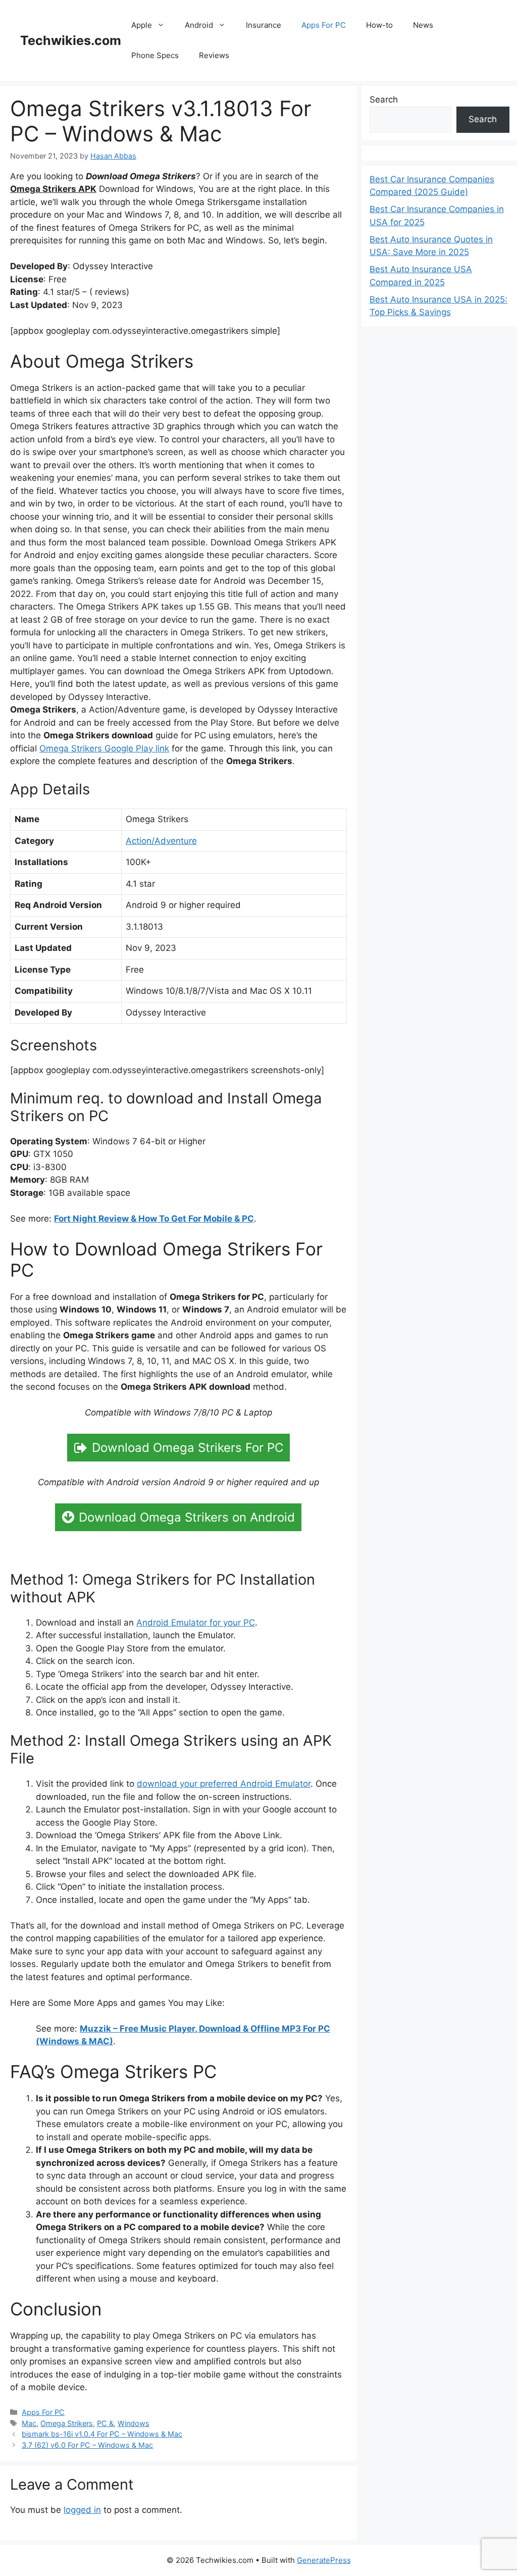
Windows (134, 2423)
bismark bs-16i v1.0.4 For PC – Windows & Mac (102, 2434)
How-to (379, 25)
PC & (105, 2423)
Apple (142, 25)
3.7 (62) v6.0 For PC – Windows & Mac (87, 2445)
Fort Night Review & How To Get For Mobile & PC (154, 1219)
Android (199, 25)
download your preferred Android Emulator (224, 1784)
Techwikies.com (71, 40)
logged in (82, 2510)
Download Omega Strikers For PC (188, 1448)
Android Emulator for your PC (196, 1623)
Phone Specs (155, 55)
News (423, 25)
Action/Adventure (161, 841)
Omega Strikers (67, 2423)
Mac (29, 2423)
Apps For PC (324, 25)
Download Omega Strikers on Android (187, 1517)
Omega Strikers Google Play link (104, 748)
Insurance (264, 25)
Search (384, 99)
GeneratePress (324, 2560)
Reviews (214, 55)
